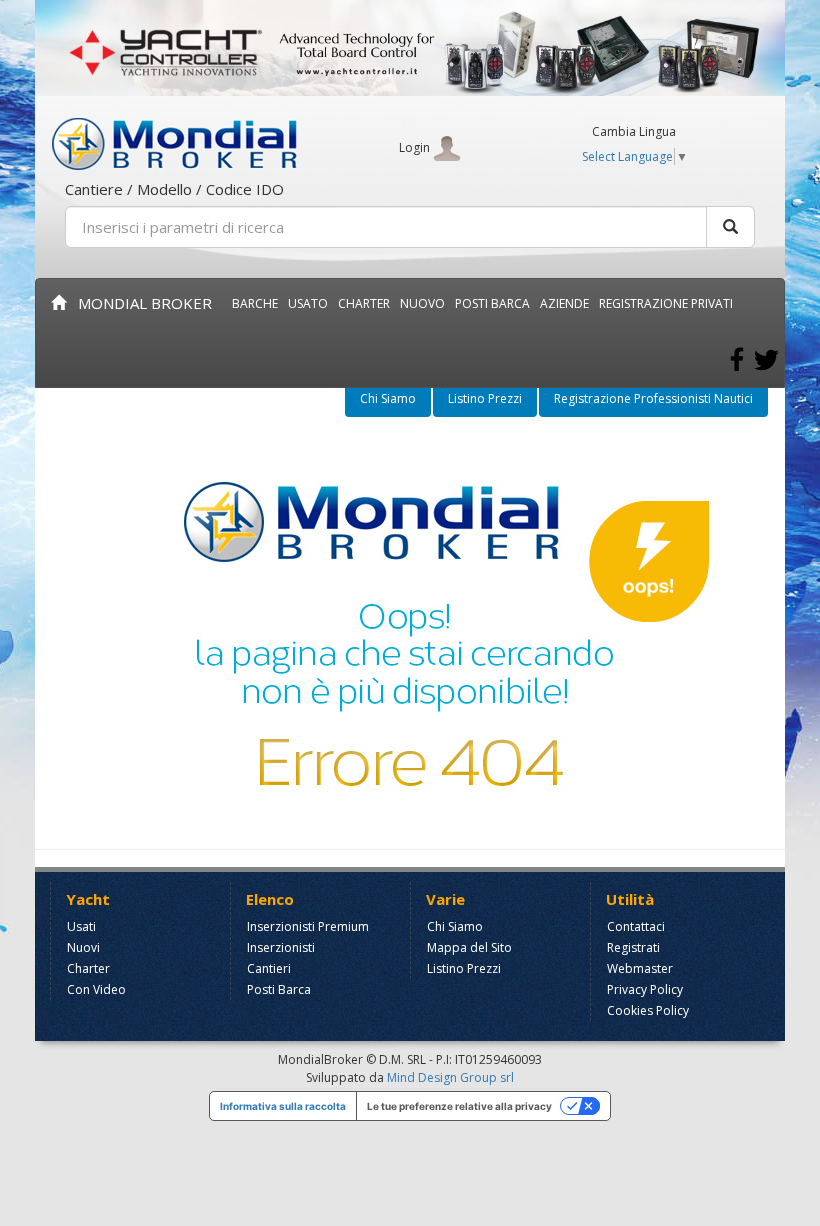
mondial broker (139, 303)
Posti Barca (492, 303)
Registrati (633, 947)
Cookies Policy (648, 1010)
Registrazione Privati (666, 303)
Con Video (96, 989)
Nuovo (422, 303)
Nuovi (83, 947)
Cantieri (269, 968)
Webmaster (640, 968)
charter (364, 303)
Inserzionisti (281, 947)
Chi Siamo (388, 398)
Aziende (564, 303)
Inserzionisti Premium (308, 926)
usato (308, 303)
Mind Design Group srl (450, 1077)
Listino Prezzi (485, 398)
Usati (81, 926)
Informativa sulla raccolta (283, 1106)
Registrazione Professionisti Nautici (653, 398)
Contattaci (636, 926)
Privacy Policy (645, 989)
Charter (88, 968)
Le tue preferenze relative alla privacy (459, 1106)
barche (255, 303)
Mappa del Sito (469, 947)
